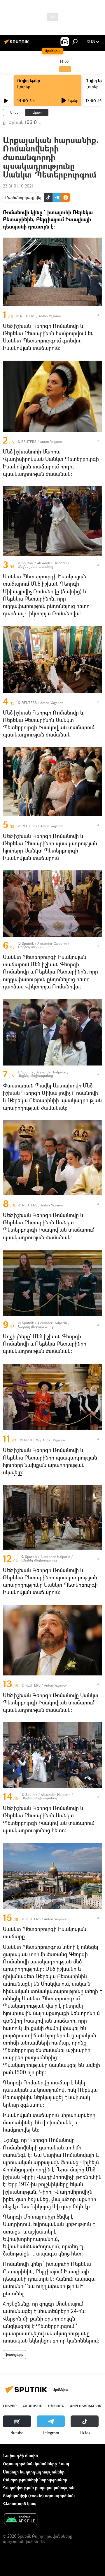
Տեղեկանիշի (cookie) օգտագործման (39, 2496)
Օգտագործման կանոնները (30, 2464)
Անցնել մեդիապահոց (36, 566)
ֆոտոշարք (14, 2354)
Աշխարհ (56, 2406)
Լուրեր (24, 87)
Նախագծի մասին (20, 2456)
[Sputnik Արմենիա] (17, 44)
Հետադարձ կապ (20, 2503)
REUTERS (28, 316)
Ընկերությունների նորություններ (35, 2480)
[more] (98, 315)
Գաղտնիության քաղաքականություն (39, 2488)
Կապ (64, 2464)
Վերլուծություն (87, 2406)
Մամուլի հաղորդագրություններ (34, 2472)
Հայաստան (32, 2406)
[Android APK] (21, 2520)
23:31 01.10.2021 (18, 186)
